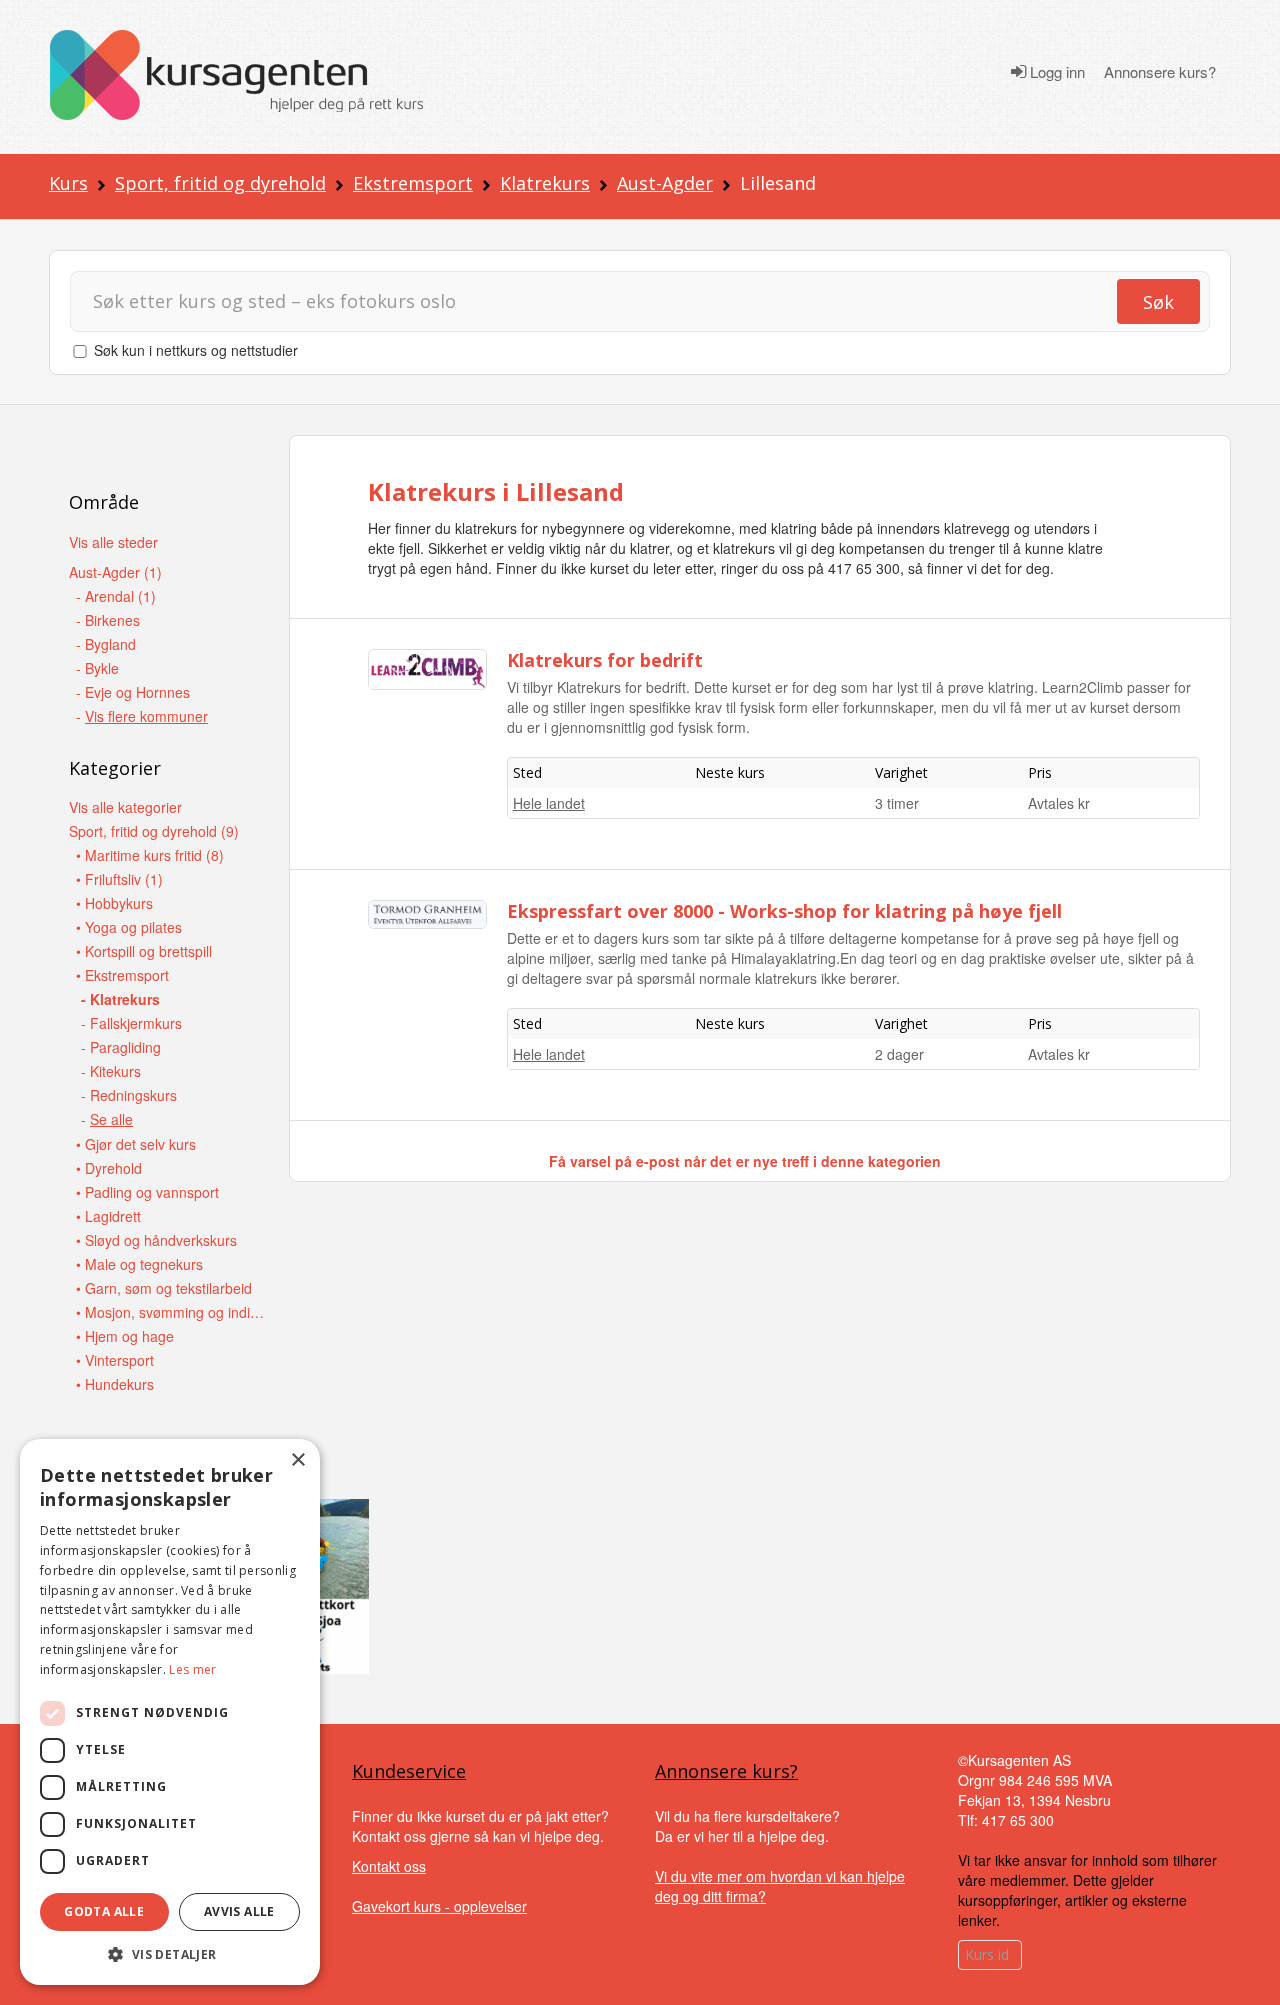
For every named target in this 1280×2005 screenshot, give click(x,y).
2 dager (899, 1054)
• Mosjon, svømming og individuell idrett (170, 1312)
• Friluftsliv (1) (119, 879)
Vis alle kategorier (125, 807)
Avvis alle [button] (239, 1911)
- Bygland (106, 644)
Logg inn (1055, 72)
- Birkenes (108, 620)
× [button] (297, 1460)
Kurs (68, 183)
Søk (1158, 302)
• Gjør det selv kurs (136, 1144)
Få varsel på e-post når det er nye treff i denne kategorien (745, 1161)
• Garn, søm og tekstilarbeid (164, 1288)
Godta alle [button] (104, 1911)
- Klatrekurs (120, 999)
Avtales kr (1059, 803)
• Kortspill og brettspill (144, 951)
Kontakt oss (389, 1866)
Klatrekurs (545, 183)
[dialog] (170, 1712)
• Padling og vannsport (147, 1192)
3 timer (897, 803)
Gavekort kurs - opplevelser (439, 1906)
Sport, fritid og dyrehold (220, 183)
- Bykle (97, 668)
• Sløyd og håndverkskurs (156, 1240)
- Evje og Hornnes (133, 692)
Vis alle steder (113, 542)
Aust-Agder (665, 183)
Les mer (192, 1669)
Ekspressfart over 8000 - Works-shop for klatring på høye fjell (784, 911)
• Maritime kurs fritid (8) (150, 855)
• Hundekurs (115, 1384)
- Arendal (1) (116, 596)
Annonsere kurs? (1160, 72)
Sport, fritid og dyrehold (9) (154, 831)
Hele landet (549, 803)
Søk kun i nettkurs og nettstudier (196, 350)
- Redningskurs (129, 1095)
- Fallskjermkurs (131, 1023)
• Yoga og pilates (129, 927)
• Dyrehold (109, 1168)
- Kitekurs (111, 1071)
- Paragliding (121, 1047)
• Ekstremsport (122, 975)
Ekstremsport (413, 183)
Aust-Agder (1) (115, 572)
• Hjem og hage (125, 1336)
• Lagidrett (108, 1216)
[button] (170, 1954)
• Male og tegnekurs (139, 1264)
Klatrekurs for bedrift (605, 660)
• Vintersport (115, 1360)
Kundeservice (409, 1771)
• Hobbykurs (114, 903)
